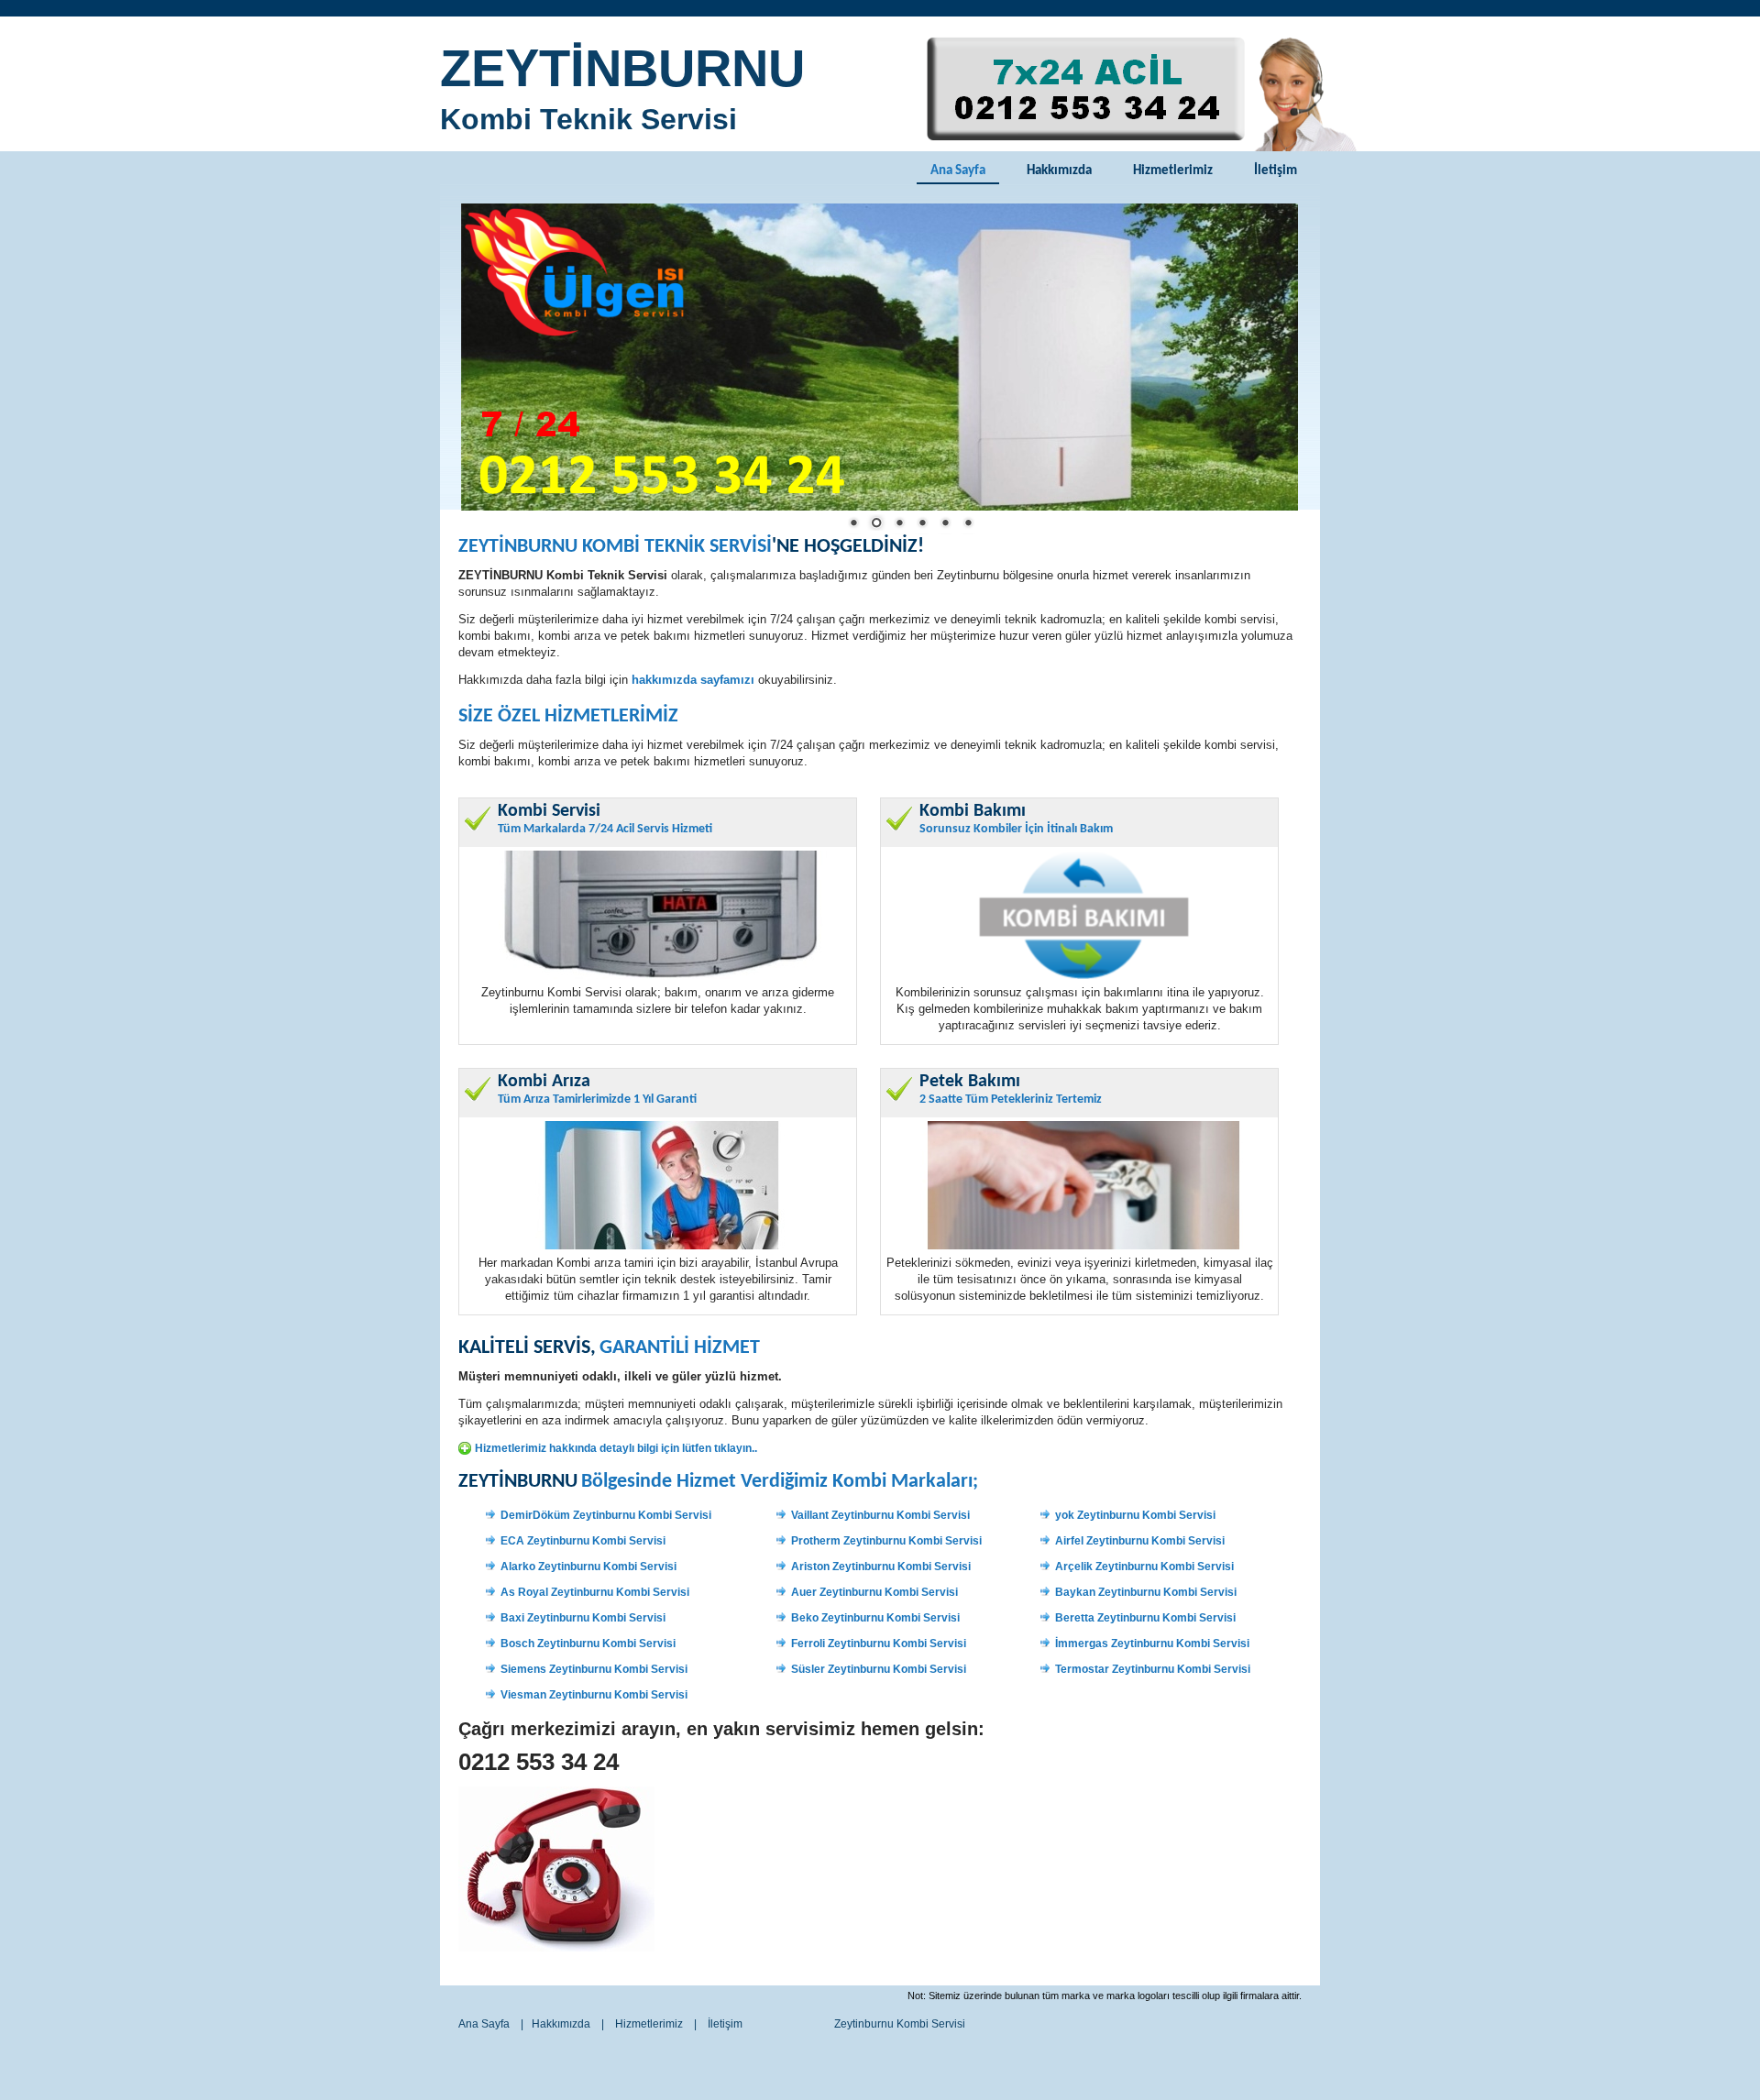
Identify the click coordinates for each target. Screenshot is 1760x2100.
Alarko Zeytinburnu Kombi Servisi (588, 1567)
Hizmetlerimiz (1173, 171)
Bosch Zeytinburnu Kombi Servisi (588, 1644)
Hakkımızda (1059, 171)
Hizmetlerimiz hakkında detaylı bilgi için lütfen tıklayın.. (616, 1448)
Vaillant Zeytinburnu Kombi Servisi (880, 1515)
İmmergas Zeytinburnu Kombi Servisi (1152, 1644)
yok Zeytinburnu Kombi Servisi (1135, 1515)
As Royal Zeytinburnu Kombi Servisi (595, 1592)
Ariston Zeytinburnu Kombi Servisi (881, 1567)
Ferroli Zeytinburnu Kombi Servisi (879, 1644)
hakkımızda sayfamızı (693, 680)
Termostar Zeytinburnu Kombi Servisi (1153, 1669)
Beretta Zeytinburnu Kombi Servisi (1145, 1618)
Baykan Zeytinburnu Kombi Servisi (1146, 1592)
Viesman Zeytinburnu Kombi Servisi (594, 1695)
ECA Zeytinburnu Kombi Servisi (583, 1541)
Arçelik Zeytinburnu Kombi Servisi (1144, 1567)
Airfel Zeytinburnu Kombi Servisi (1140, 1541)
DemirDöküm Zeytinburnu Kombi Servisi (606, 1515)
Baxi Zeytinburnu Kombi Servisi (583, 1618)
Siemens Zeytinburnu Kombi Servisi (594, 1669)
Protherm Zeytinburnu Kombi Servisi (886, 1541)
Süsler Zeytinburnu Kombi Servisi (879, 1669)
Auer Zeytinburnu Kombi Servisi (874, 1592)
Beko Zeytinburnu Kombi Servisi (875, 1618)
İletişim (1276, 171)
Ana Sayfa (958, 171)
